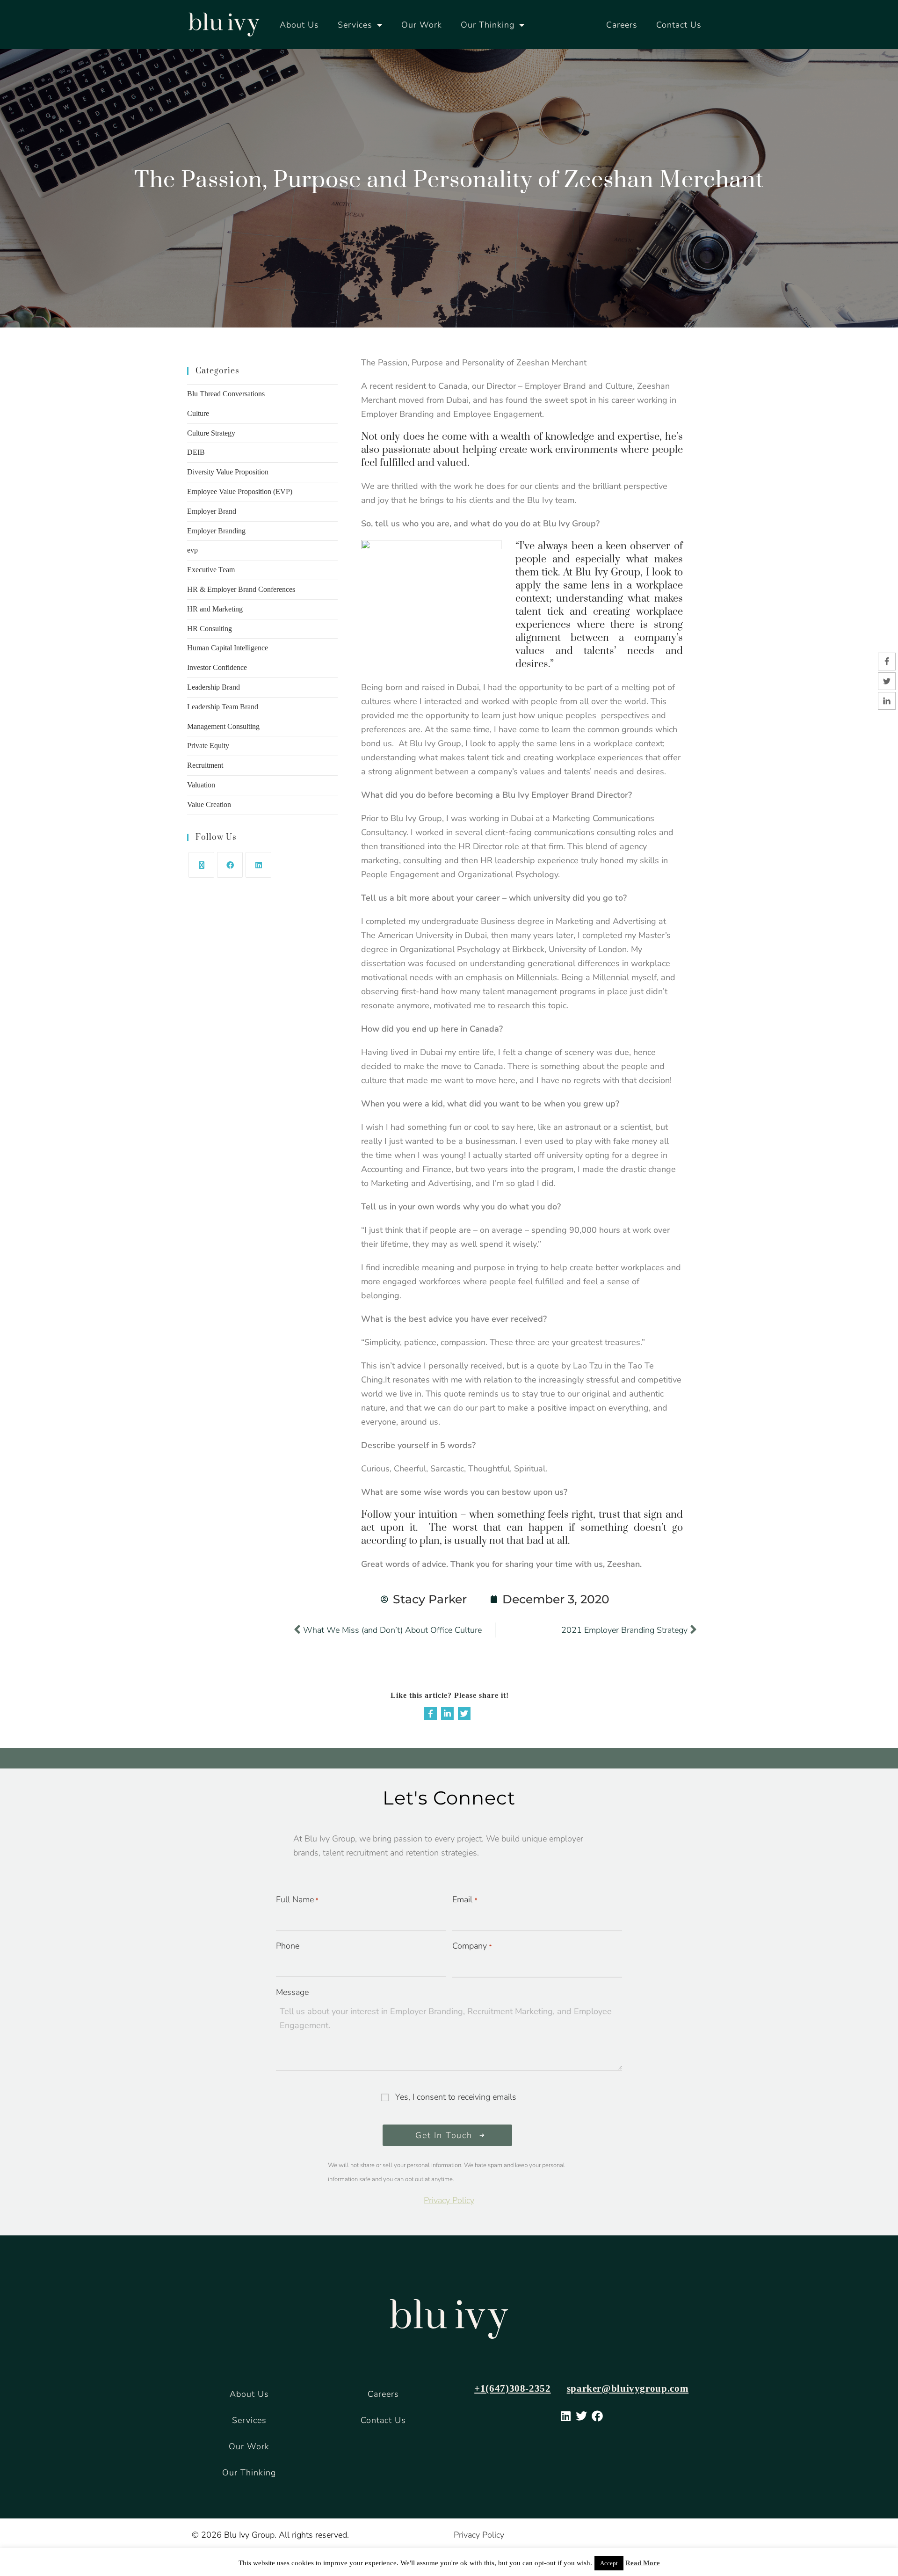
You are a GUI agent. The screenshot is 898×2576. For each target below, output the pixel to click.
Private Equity (208, 746)
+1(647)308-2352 (512, 2388)
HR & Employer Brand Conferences (241, 589)
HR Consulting (210, 629)
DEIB (196, 452)
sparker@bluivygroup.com (628, 2388)
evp (192, 550)
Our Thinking (488, 25)
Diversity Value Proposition (228, 472)
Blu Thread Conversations (226, 394)
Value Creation (209, 804)
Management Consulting (223, 726)
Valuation (201, 785)
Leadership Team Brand (223, 707)
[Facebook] (230, 865)
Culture (198, 413)
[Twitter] (464, 1714)
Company (472, 1946)
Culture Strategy (211, 433)
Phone (288, 1946)
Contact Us (679, 25)
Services (355, 25)
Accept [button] (609, 2563)
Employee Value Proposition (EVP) (240, 491)
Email (464, 1899)
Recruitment (205, 765)
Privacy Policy (449, 2200)
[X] (201, 865)
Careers (622, 25)
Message (292, 1992)
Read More (643, 2563)
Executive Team (211, 570)
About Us (299, 25)
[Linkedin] (447, 1714)
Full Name (297, 1899)
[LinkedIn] (258, 865)
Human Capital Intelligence (228, 648)
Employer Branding (216, 531)
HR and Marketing (215, 609)
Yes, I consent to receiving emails (456, 2097)
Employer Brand (212, 511)
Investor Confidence (217, 667)
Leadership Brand (214, 687)
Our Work (422, 25)
